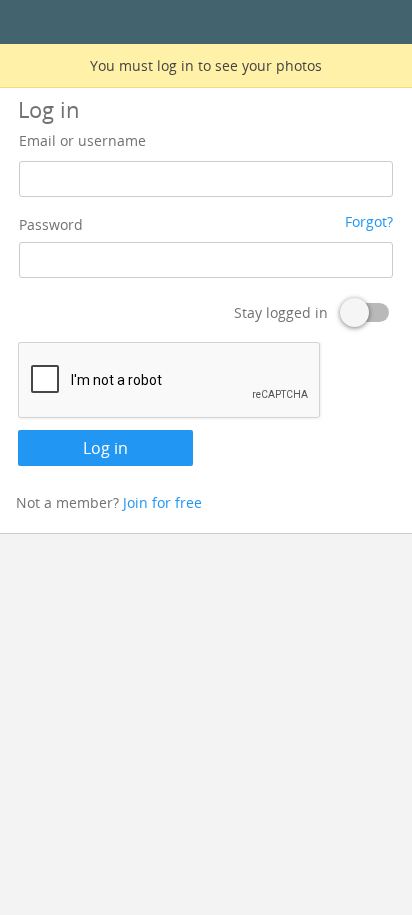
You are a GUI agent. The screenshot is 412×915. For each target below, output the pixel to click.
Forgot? (369, 221)
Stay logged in (281, 312)
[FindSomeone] (206, 22)
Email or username (82, 140)
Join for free (162, 502)
